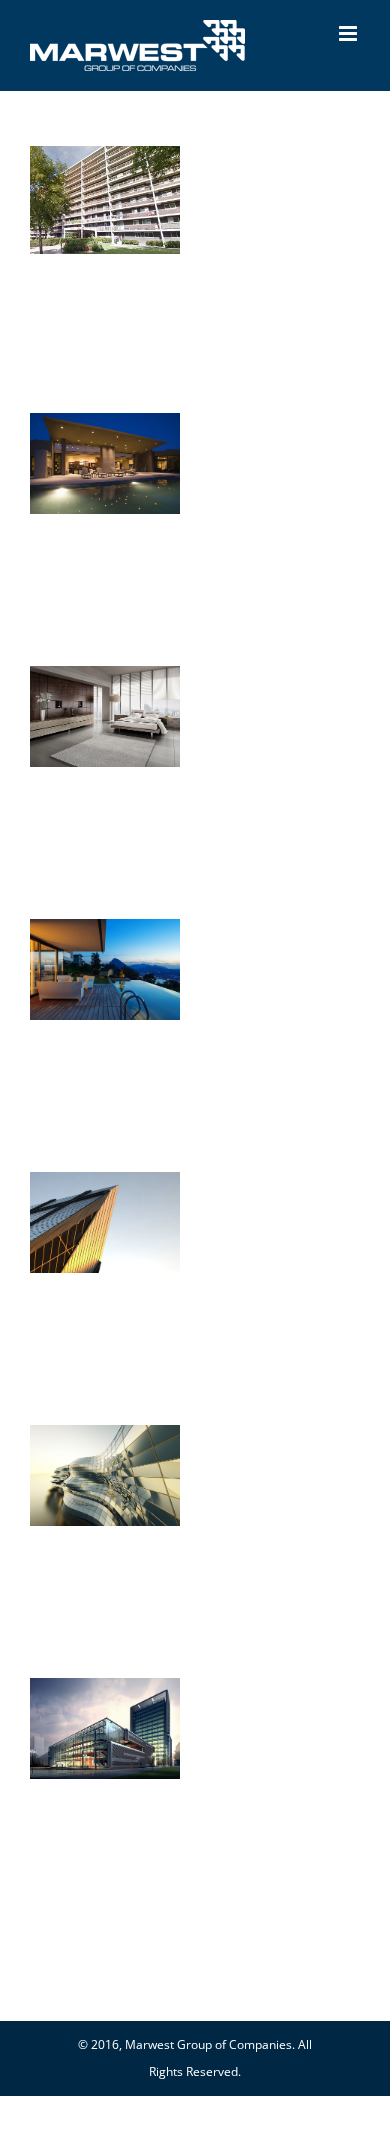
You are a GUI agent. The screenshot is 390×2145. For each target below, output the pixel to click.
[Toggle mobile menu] (349, 33)
